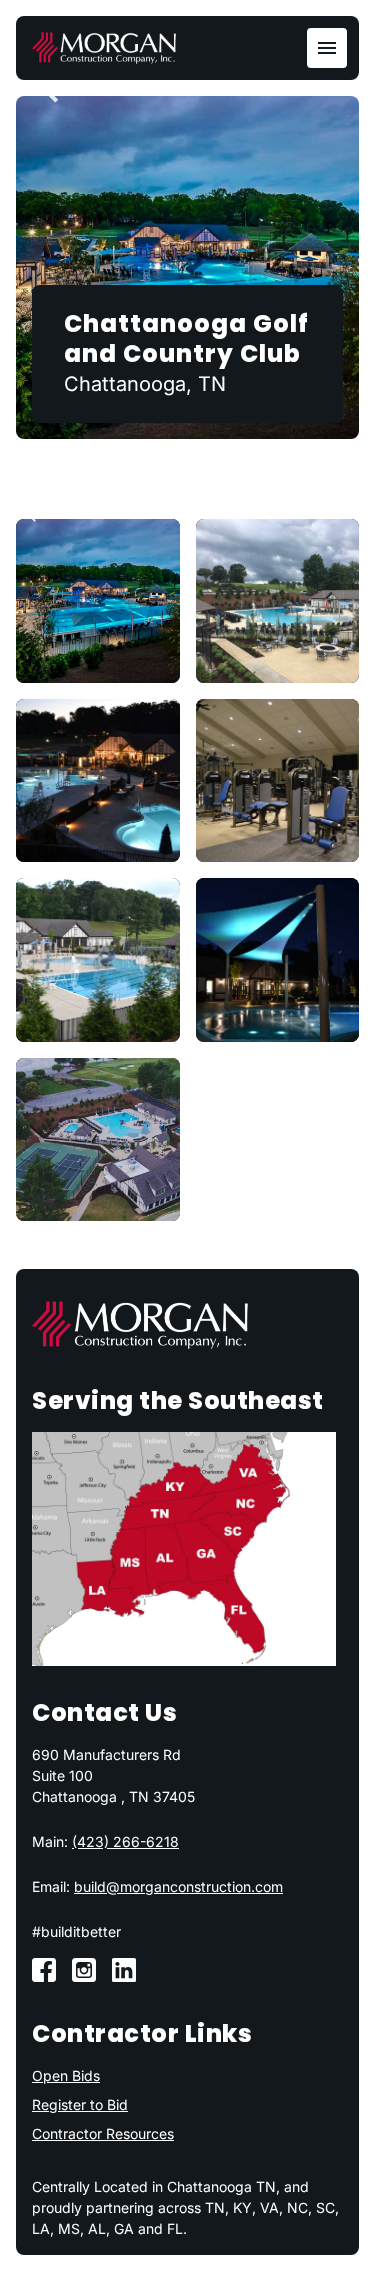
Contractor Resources (103, 2133)
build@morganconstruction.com (178, 1886)
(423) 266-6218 (125, 1841)
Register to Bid (80, 2104)
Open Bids (66, 2075)
